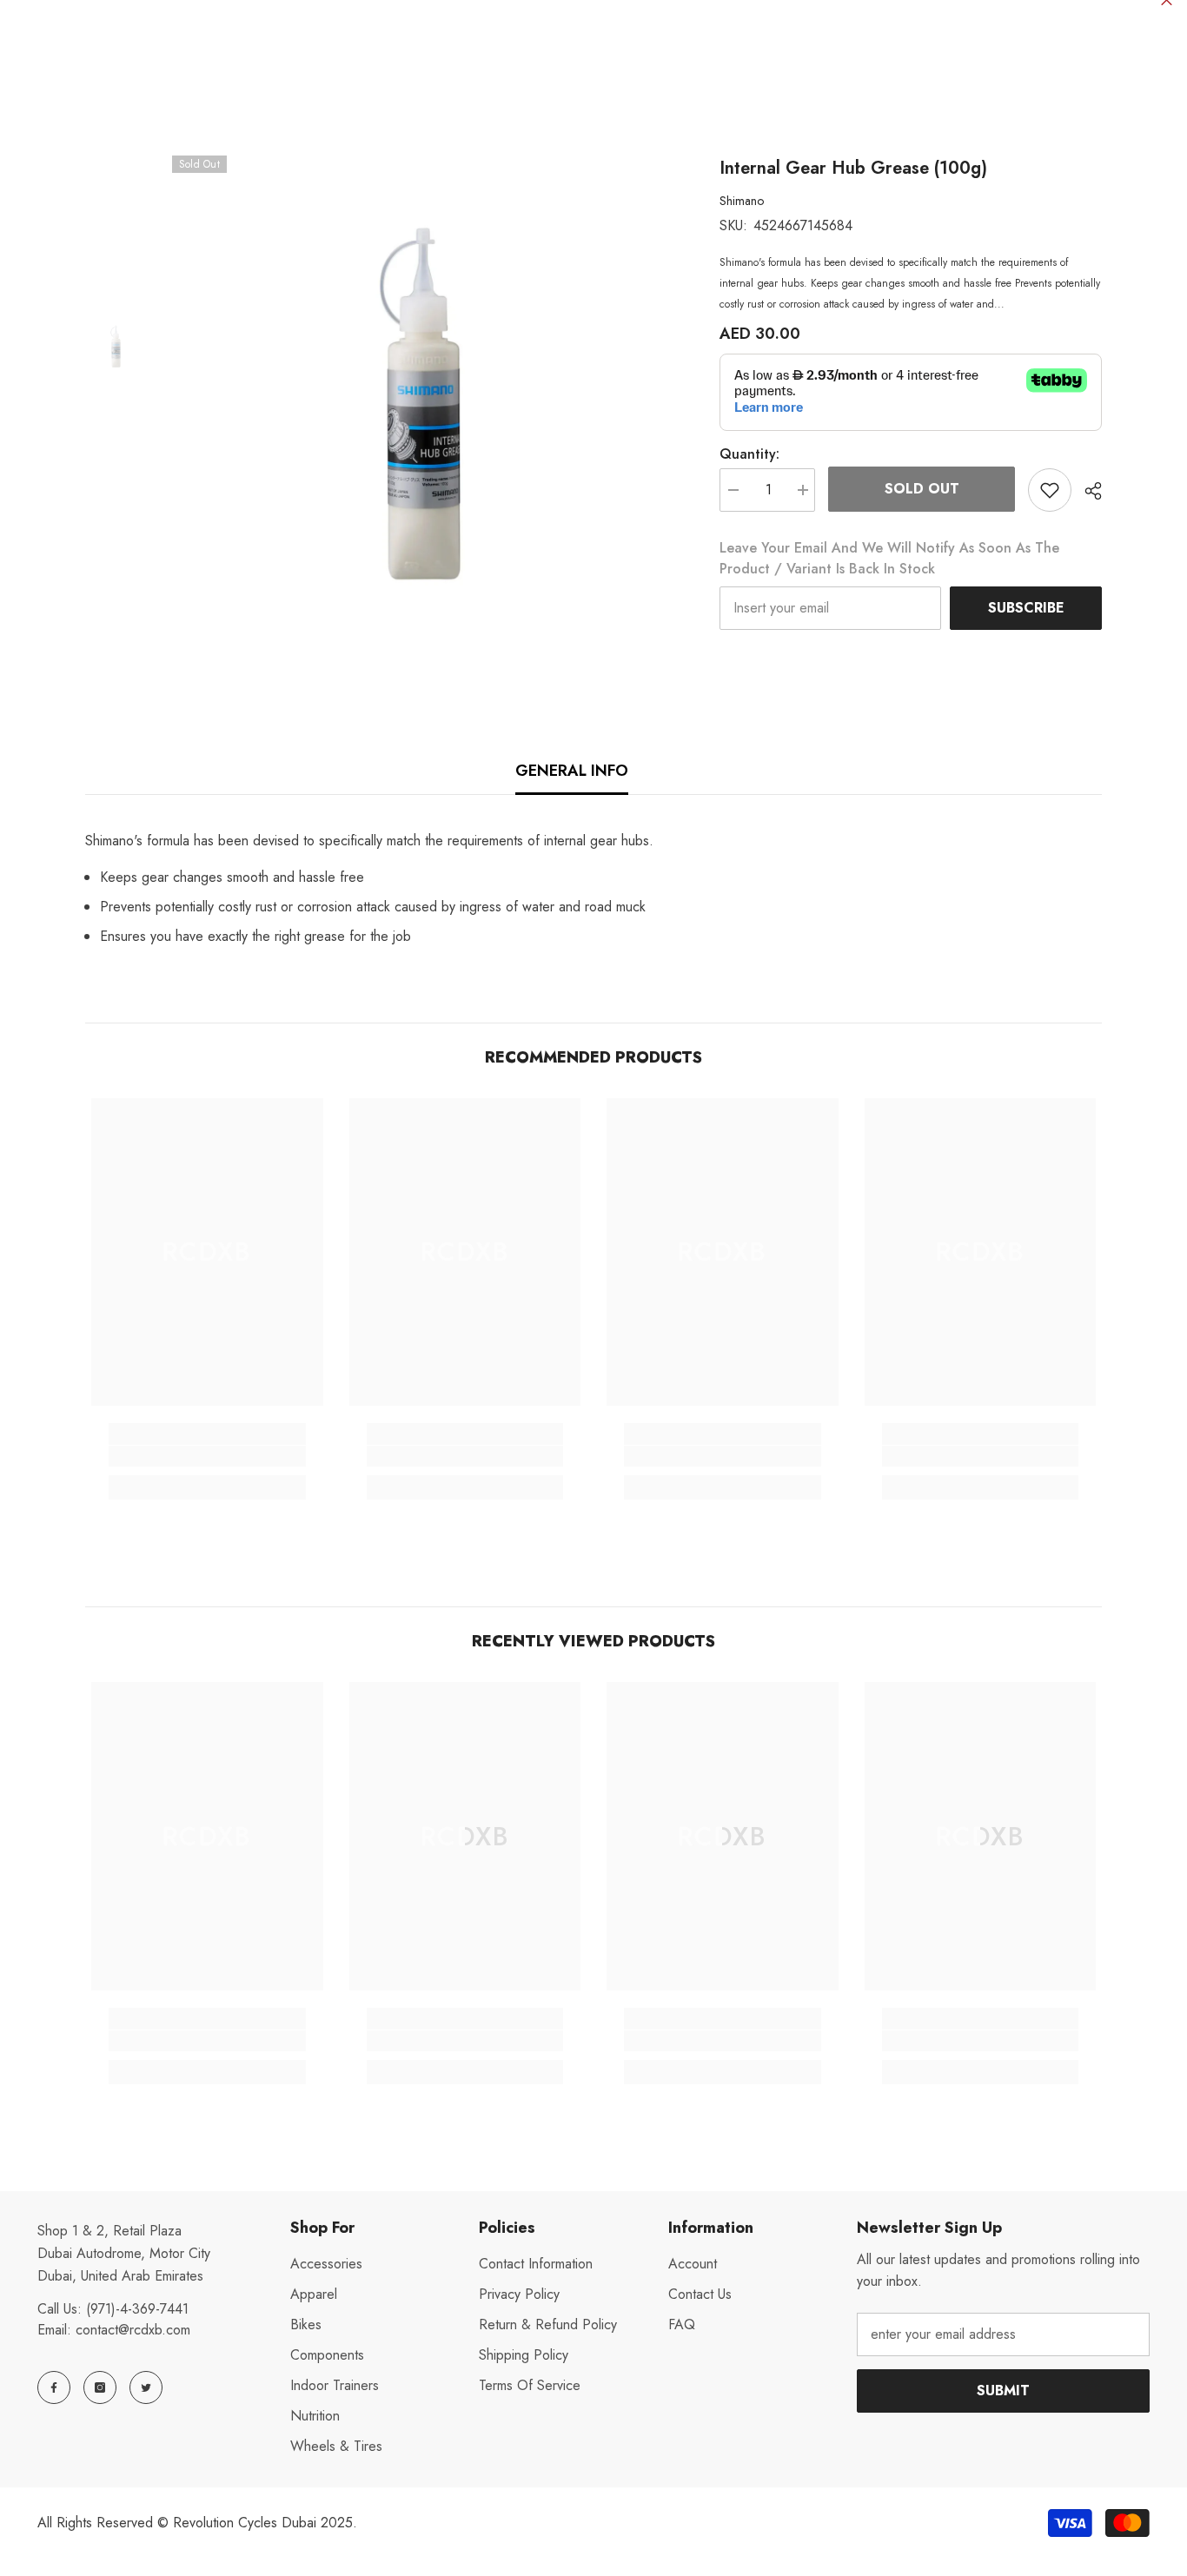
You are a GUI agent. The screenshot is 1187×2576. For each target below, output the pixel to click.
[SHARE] (1087, 491)
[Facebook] (54, 2387)
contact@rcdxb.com (133, 2330)
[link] (207, 1456)
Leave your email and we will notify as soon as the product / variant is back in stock (889, 558)
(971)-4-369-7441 (137, 2309)
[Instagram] (100, 2387)
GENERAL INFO (572, 771)
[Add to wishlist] (1050, 490)
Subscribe (1026, 608)
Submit (1003, 2391)
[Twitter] (146, 2387)
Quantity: (749, 454)
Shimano (742, 201)
